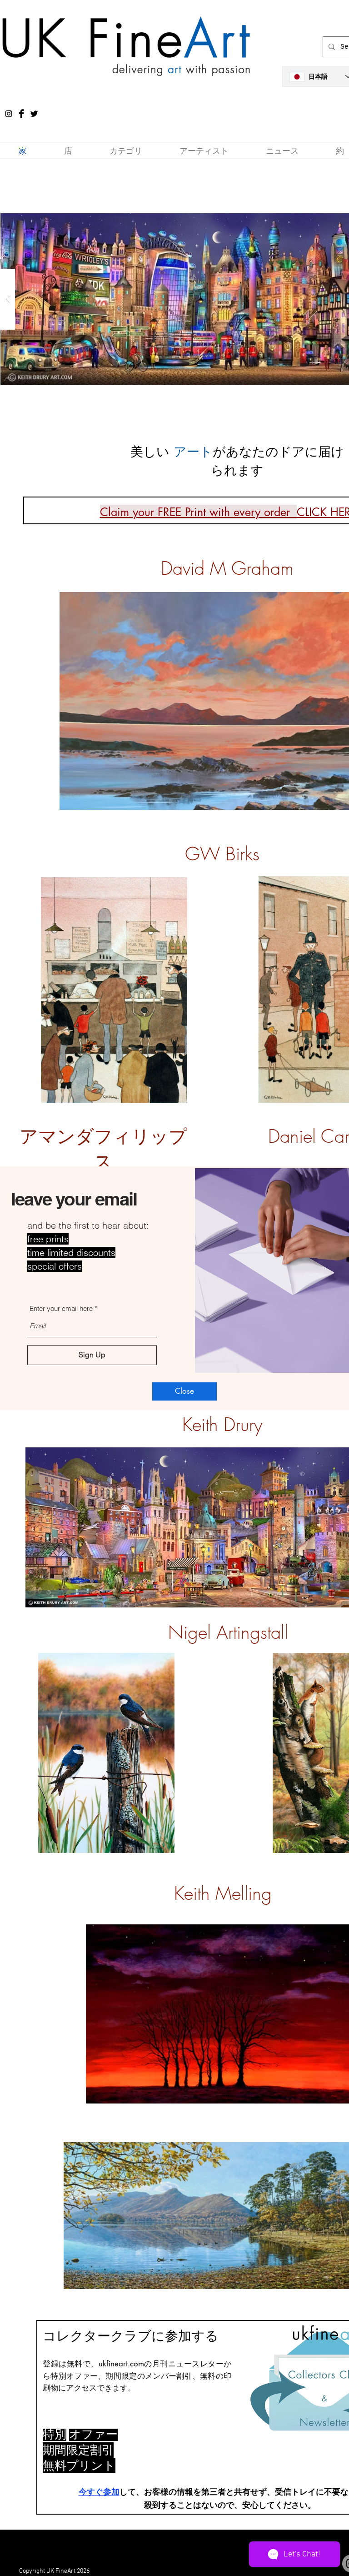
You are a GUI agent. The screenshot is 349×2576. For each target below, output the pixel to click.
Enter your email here (61, 1308)
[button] (184, 1391)
